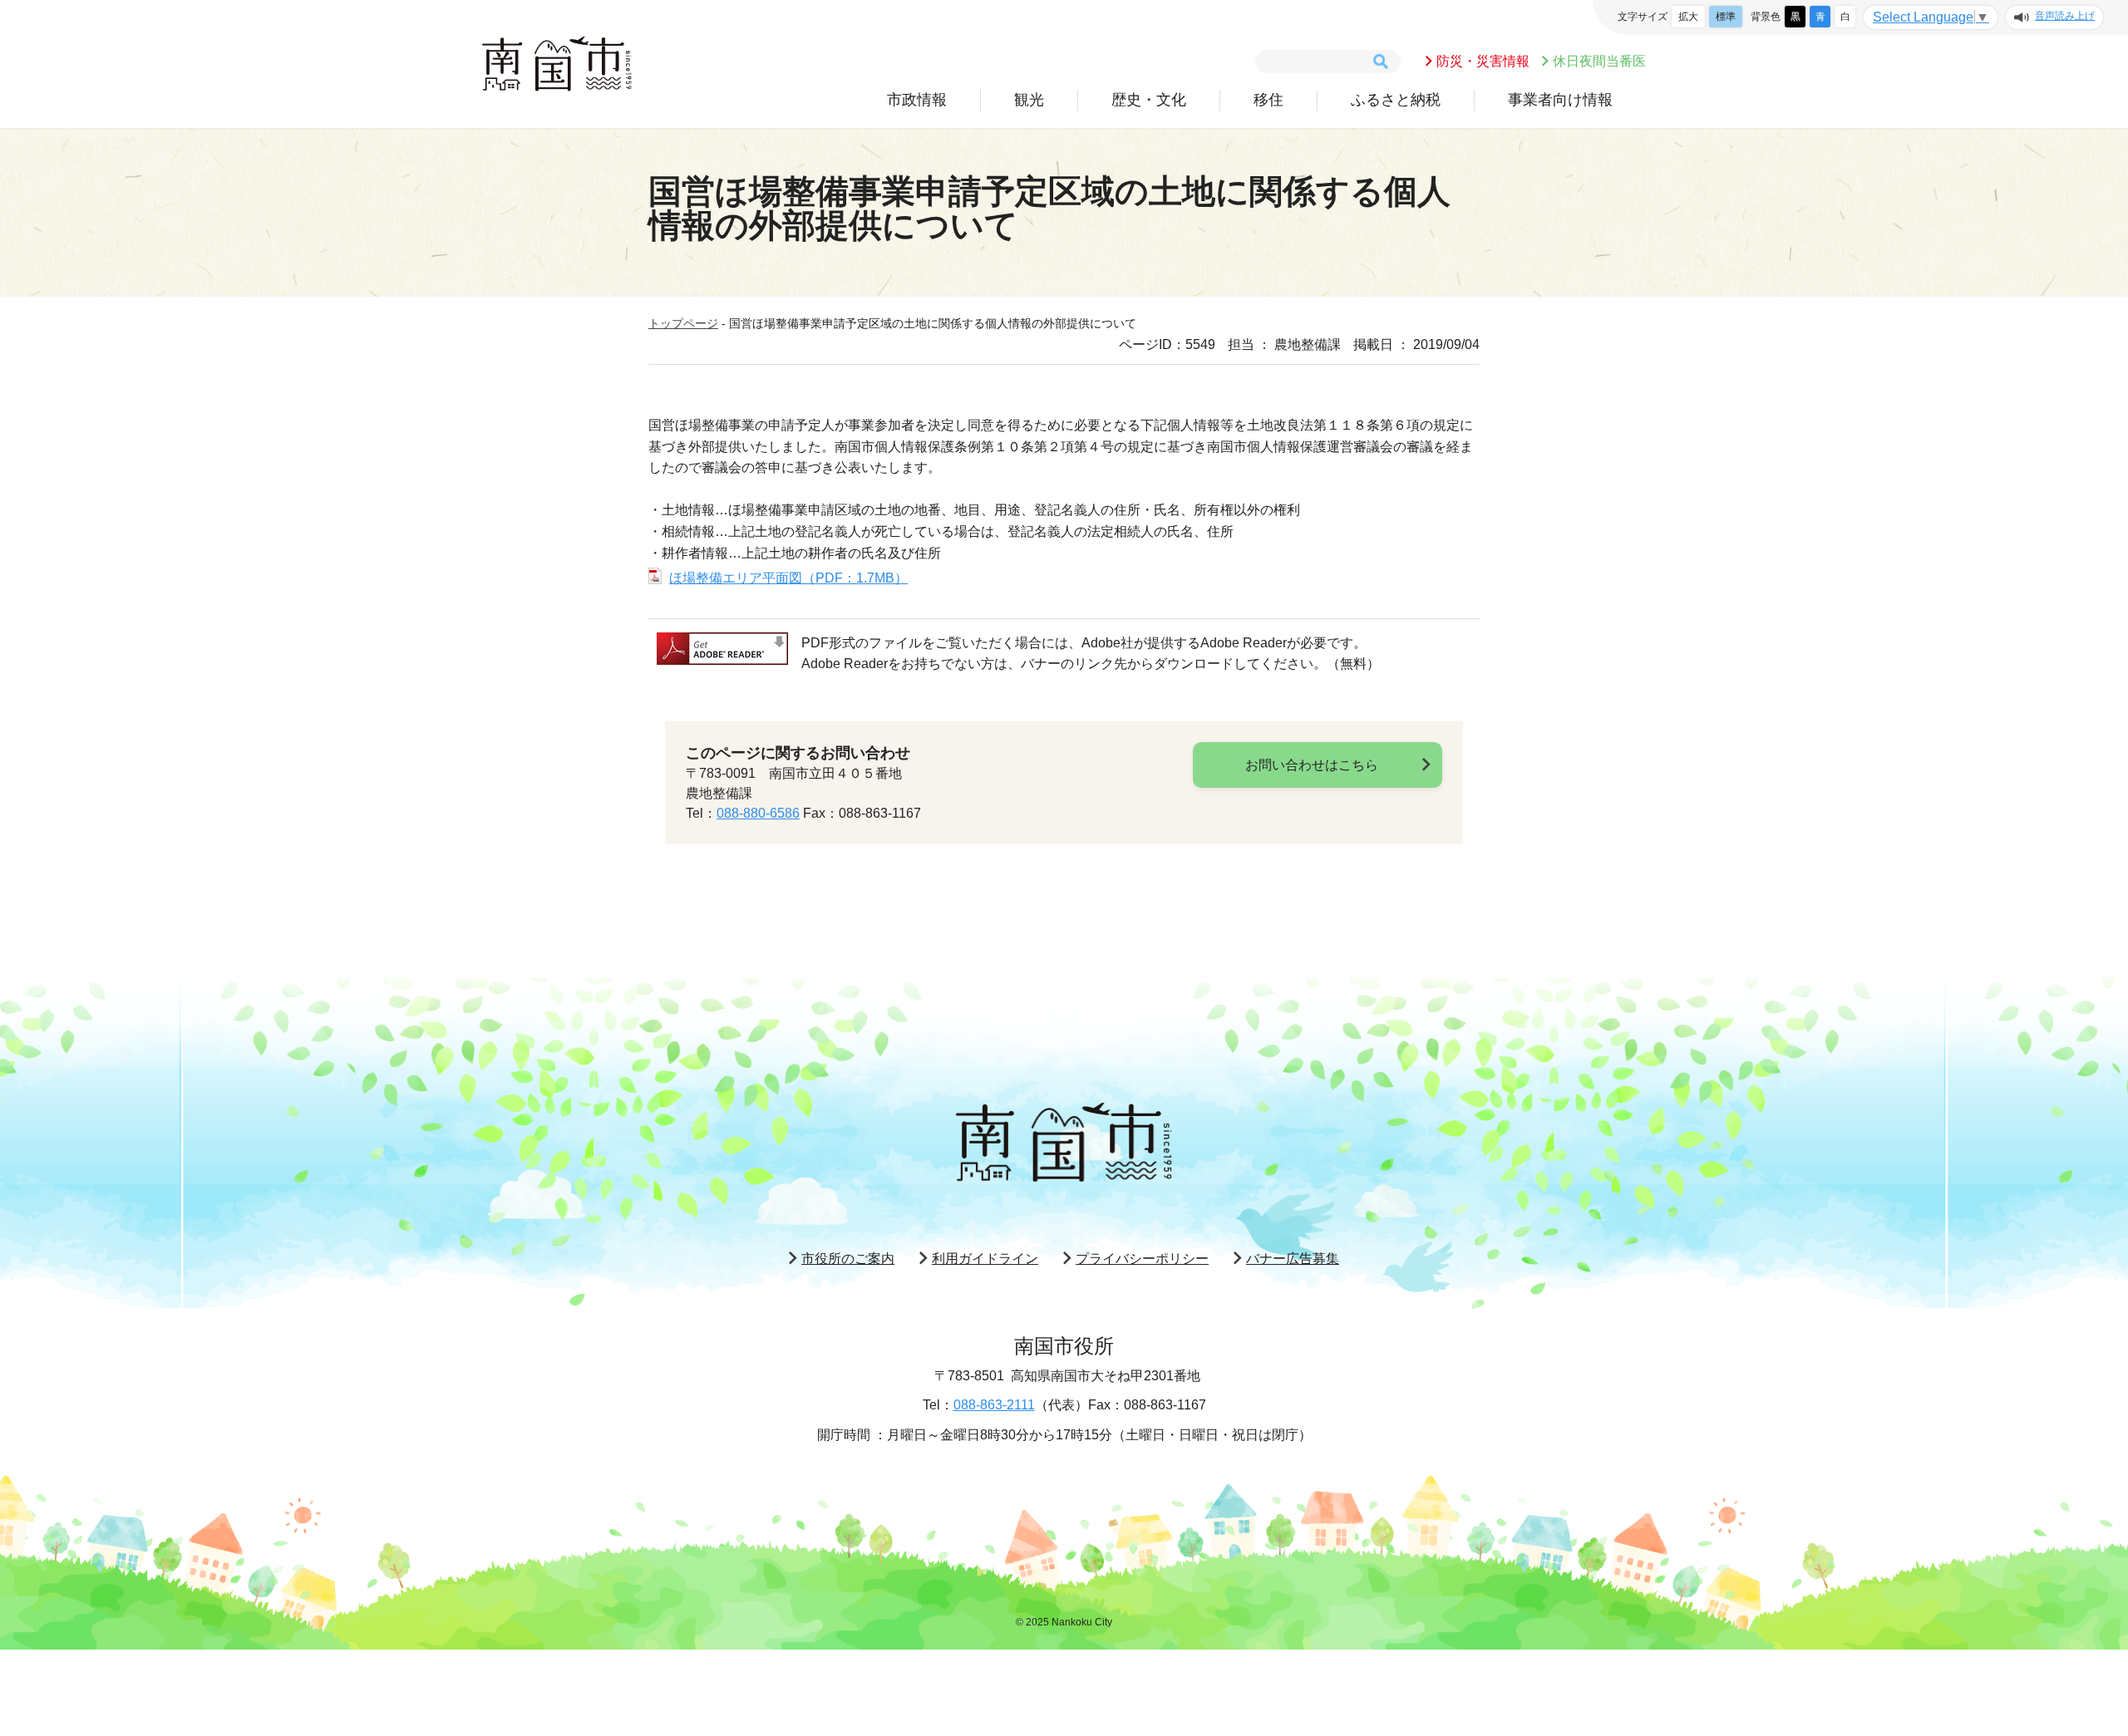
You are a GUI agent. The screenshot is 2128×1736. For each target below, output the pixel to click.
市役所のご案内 (848, 1259)
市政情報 (917, 100)
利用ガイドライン (985, 1259)
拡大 (1688, 17)
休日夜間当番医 (1599, 61)
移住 (1268, 100)
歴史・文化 (1149, 100)
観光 (1029, 100)
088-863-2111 (994, 1405)
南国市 (557, 64)
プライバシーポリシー (1142, 1259)
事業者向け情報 (1560, 100)
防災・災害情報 (1483, 61)
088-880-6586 (758, 813)
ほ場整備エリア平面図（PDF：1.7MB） (788, 578)
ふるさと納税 (1396, 100)
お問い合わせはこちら (1312, 765)
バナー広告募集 (1293, 1259)
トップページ (683, 323)
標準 (1726, 17)
